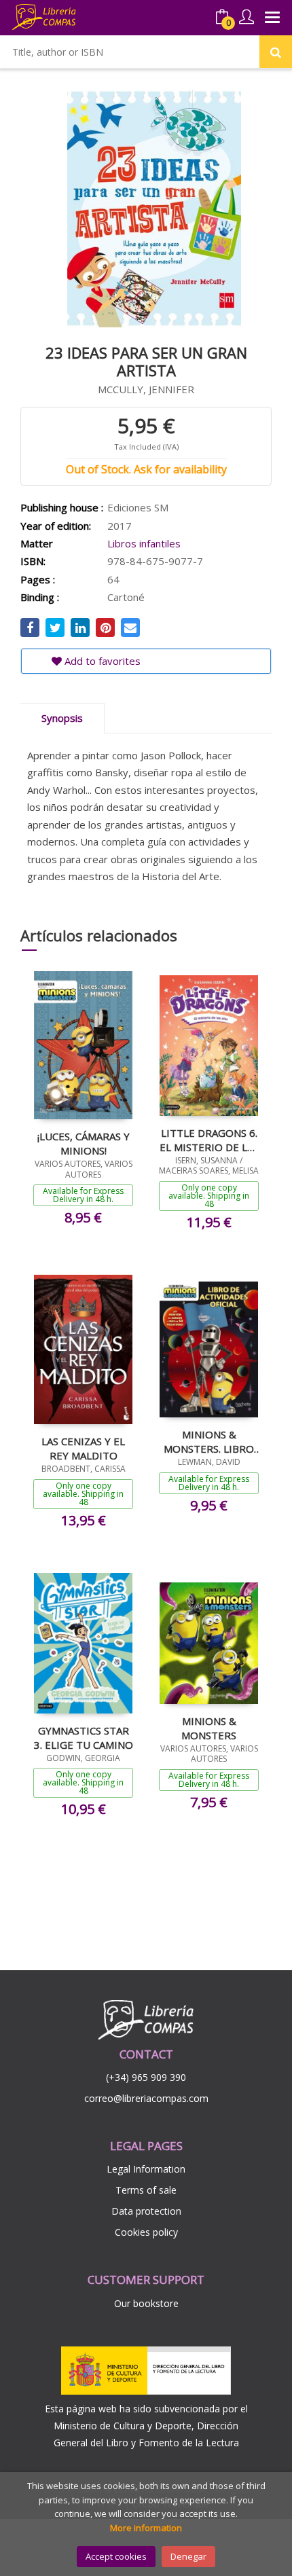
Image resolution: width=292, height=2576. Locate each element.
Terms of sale (146, 2190)
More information (146, 2528)
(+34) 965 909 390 (146, 2077)
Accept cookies (116, 2556)
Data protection (146, 2211)
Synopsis (62, 718)
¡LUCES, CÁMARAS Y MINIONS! (84, 1143)
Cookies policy (146, 2232)
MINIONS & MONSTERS (209, 1728)
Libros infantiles (144, 543)
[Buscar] (276, 52)
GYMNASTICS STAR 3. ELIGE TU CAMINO (84, 1737)
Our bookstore (146, 2303)
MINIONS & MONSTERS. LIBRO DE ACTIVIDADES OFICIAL (209, 1441)
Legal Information (146, 2169)
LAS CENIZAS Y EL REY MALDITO (83, 1448)
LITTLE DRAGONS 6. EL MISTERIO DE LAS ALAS (209, 1140)
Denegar (188, 2556)
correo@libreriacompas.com (146, 2098)
